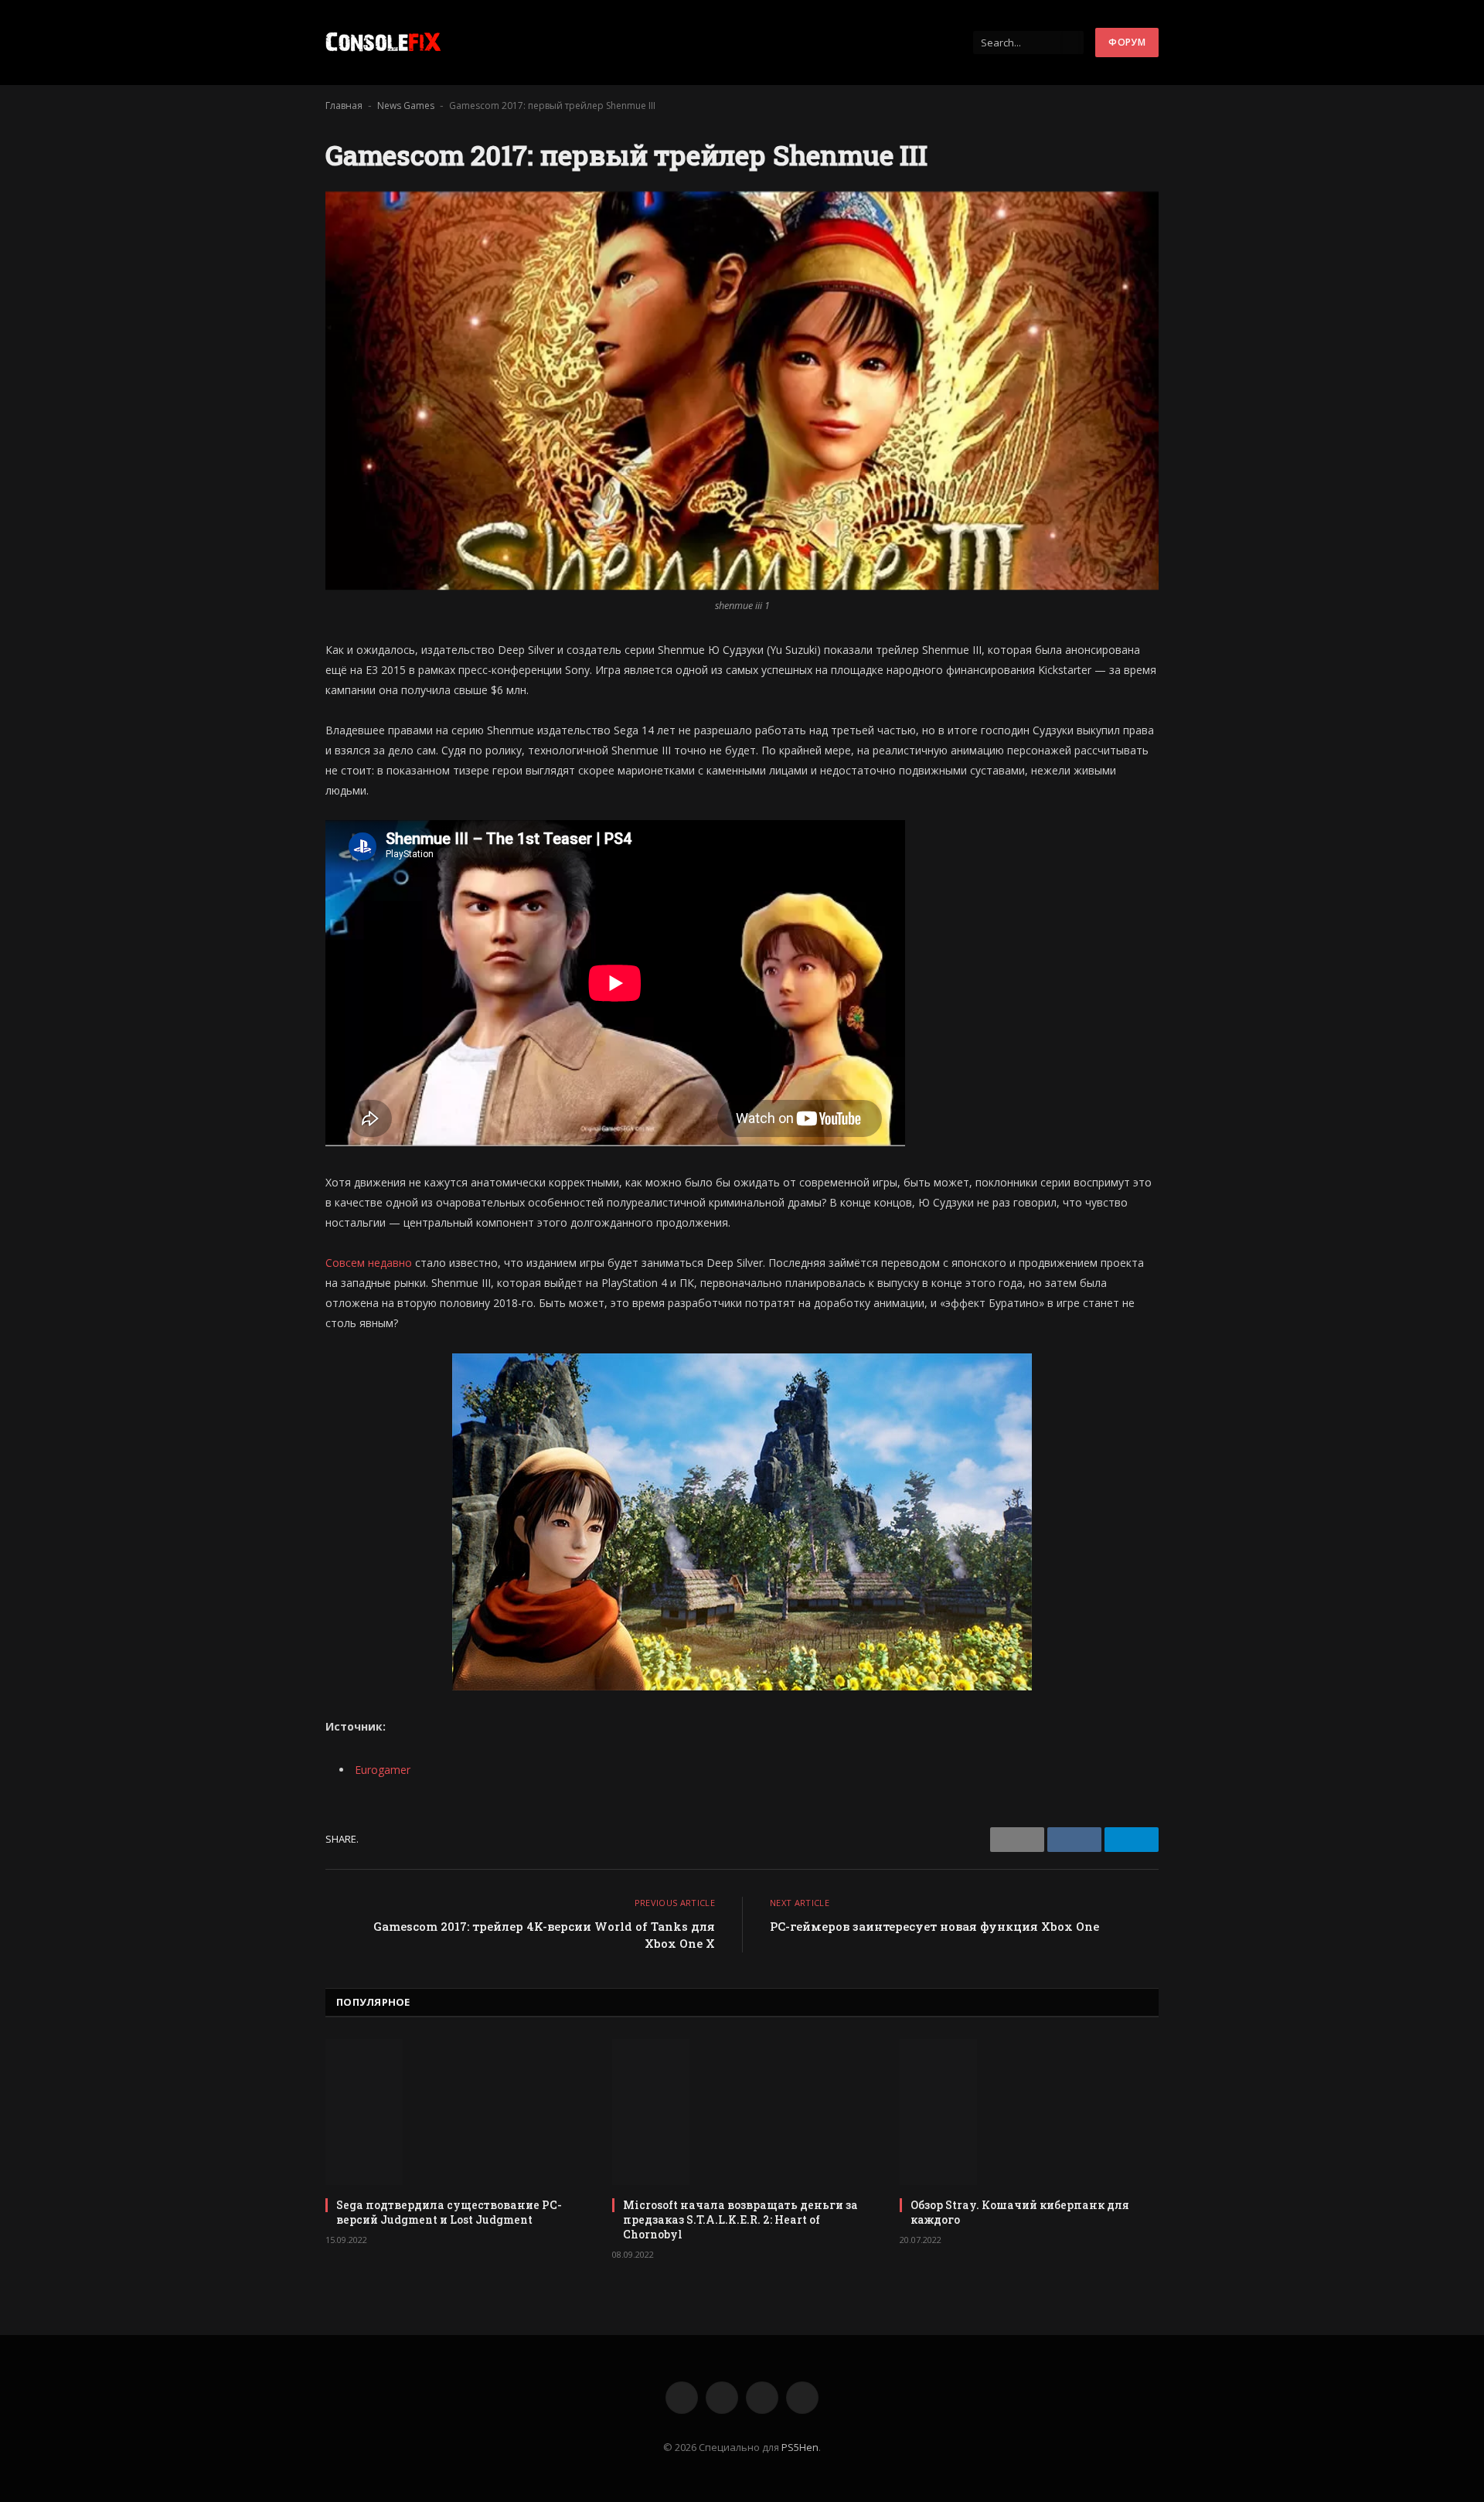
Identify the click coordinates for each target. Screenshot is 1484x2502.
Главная (344, 106)
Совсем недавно (369, 1263)
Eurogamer (383, 1770)
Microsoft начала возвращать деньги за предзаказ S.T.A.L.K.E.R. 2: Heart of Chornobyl (740, 2219)
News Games (406, 106)
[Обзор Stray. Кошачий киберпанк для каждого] (1029, 2112)
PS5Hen (800, 2447)
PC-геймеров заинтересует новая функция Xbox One (934, 1926)
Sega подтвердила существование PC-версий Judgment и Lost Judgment (449, 2212)
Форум (1127, 42)
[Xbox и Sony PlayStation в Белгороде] (383, 43)
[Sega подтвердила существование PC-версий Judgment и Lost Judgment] (455, 2112)
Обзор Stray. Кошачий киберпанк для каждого (1020, 2212)
